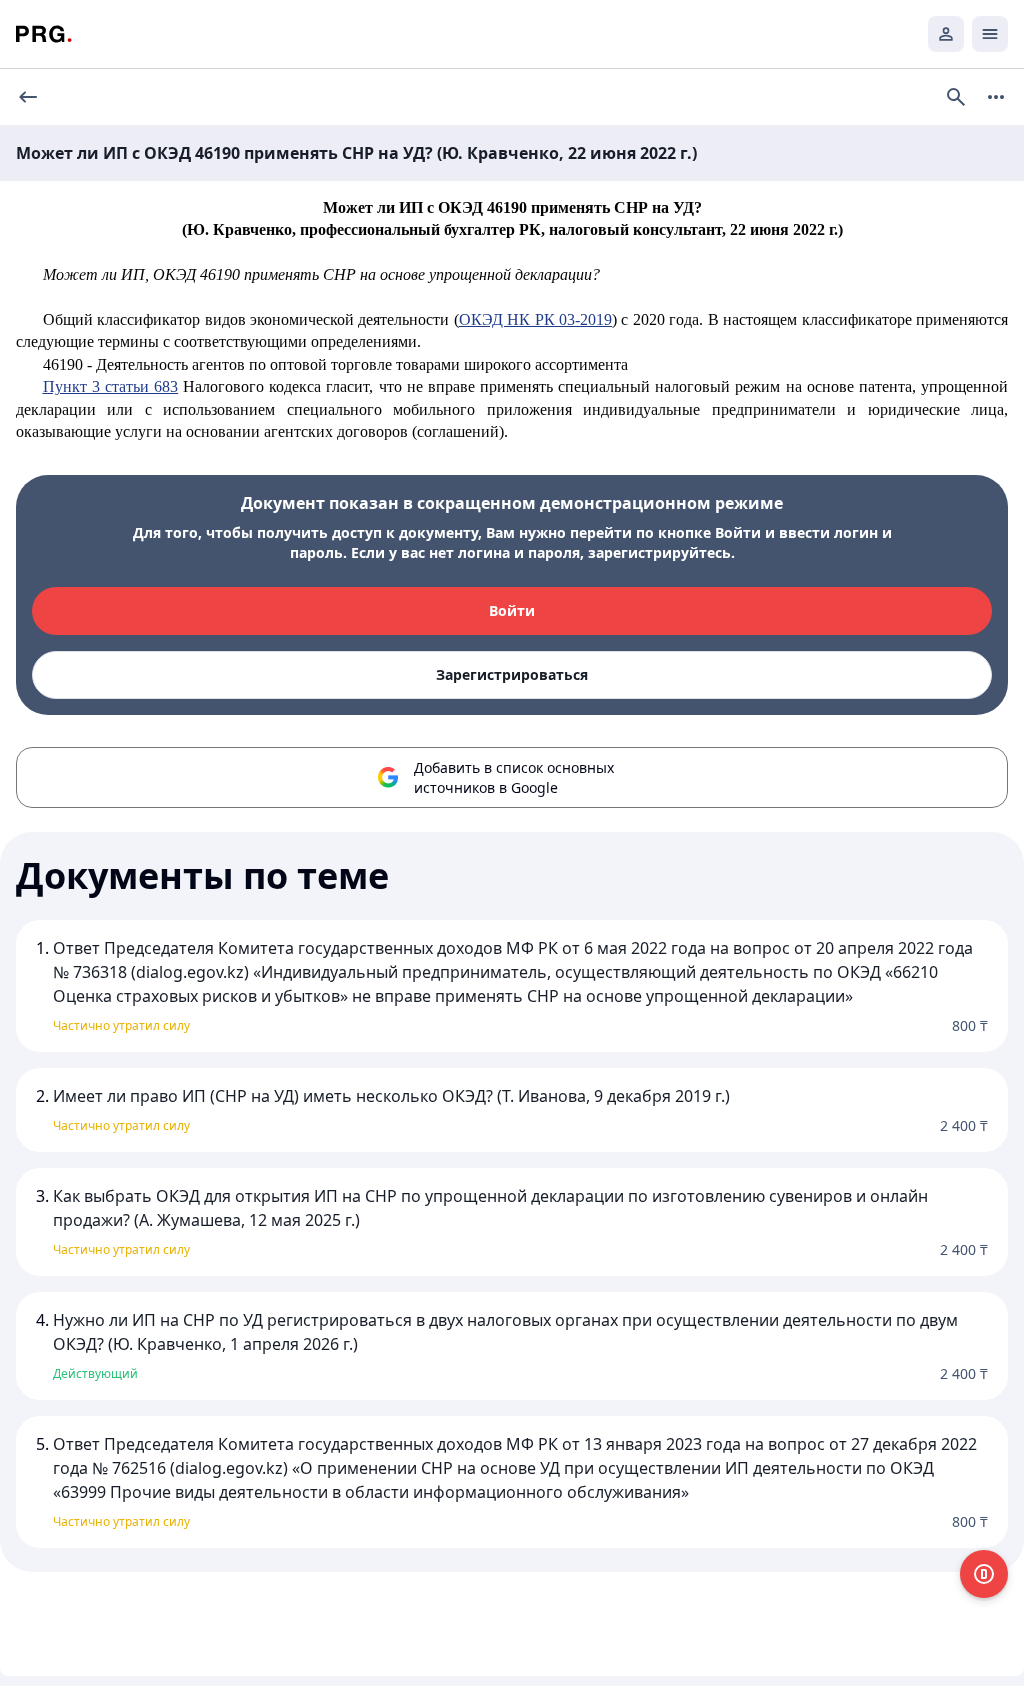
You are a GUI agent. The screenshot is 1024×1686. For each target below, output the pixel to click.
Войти (512, 610)
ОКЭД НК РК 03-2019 (535, 319)
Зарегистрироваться (512, 674)
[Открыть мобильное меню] (990, 34)
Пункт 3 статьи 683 (110, 386)
